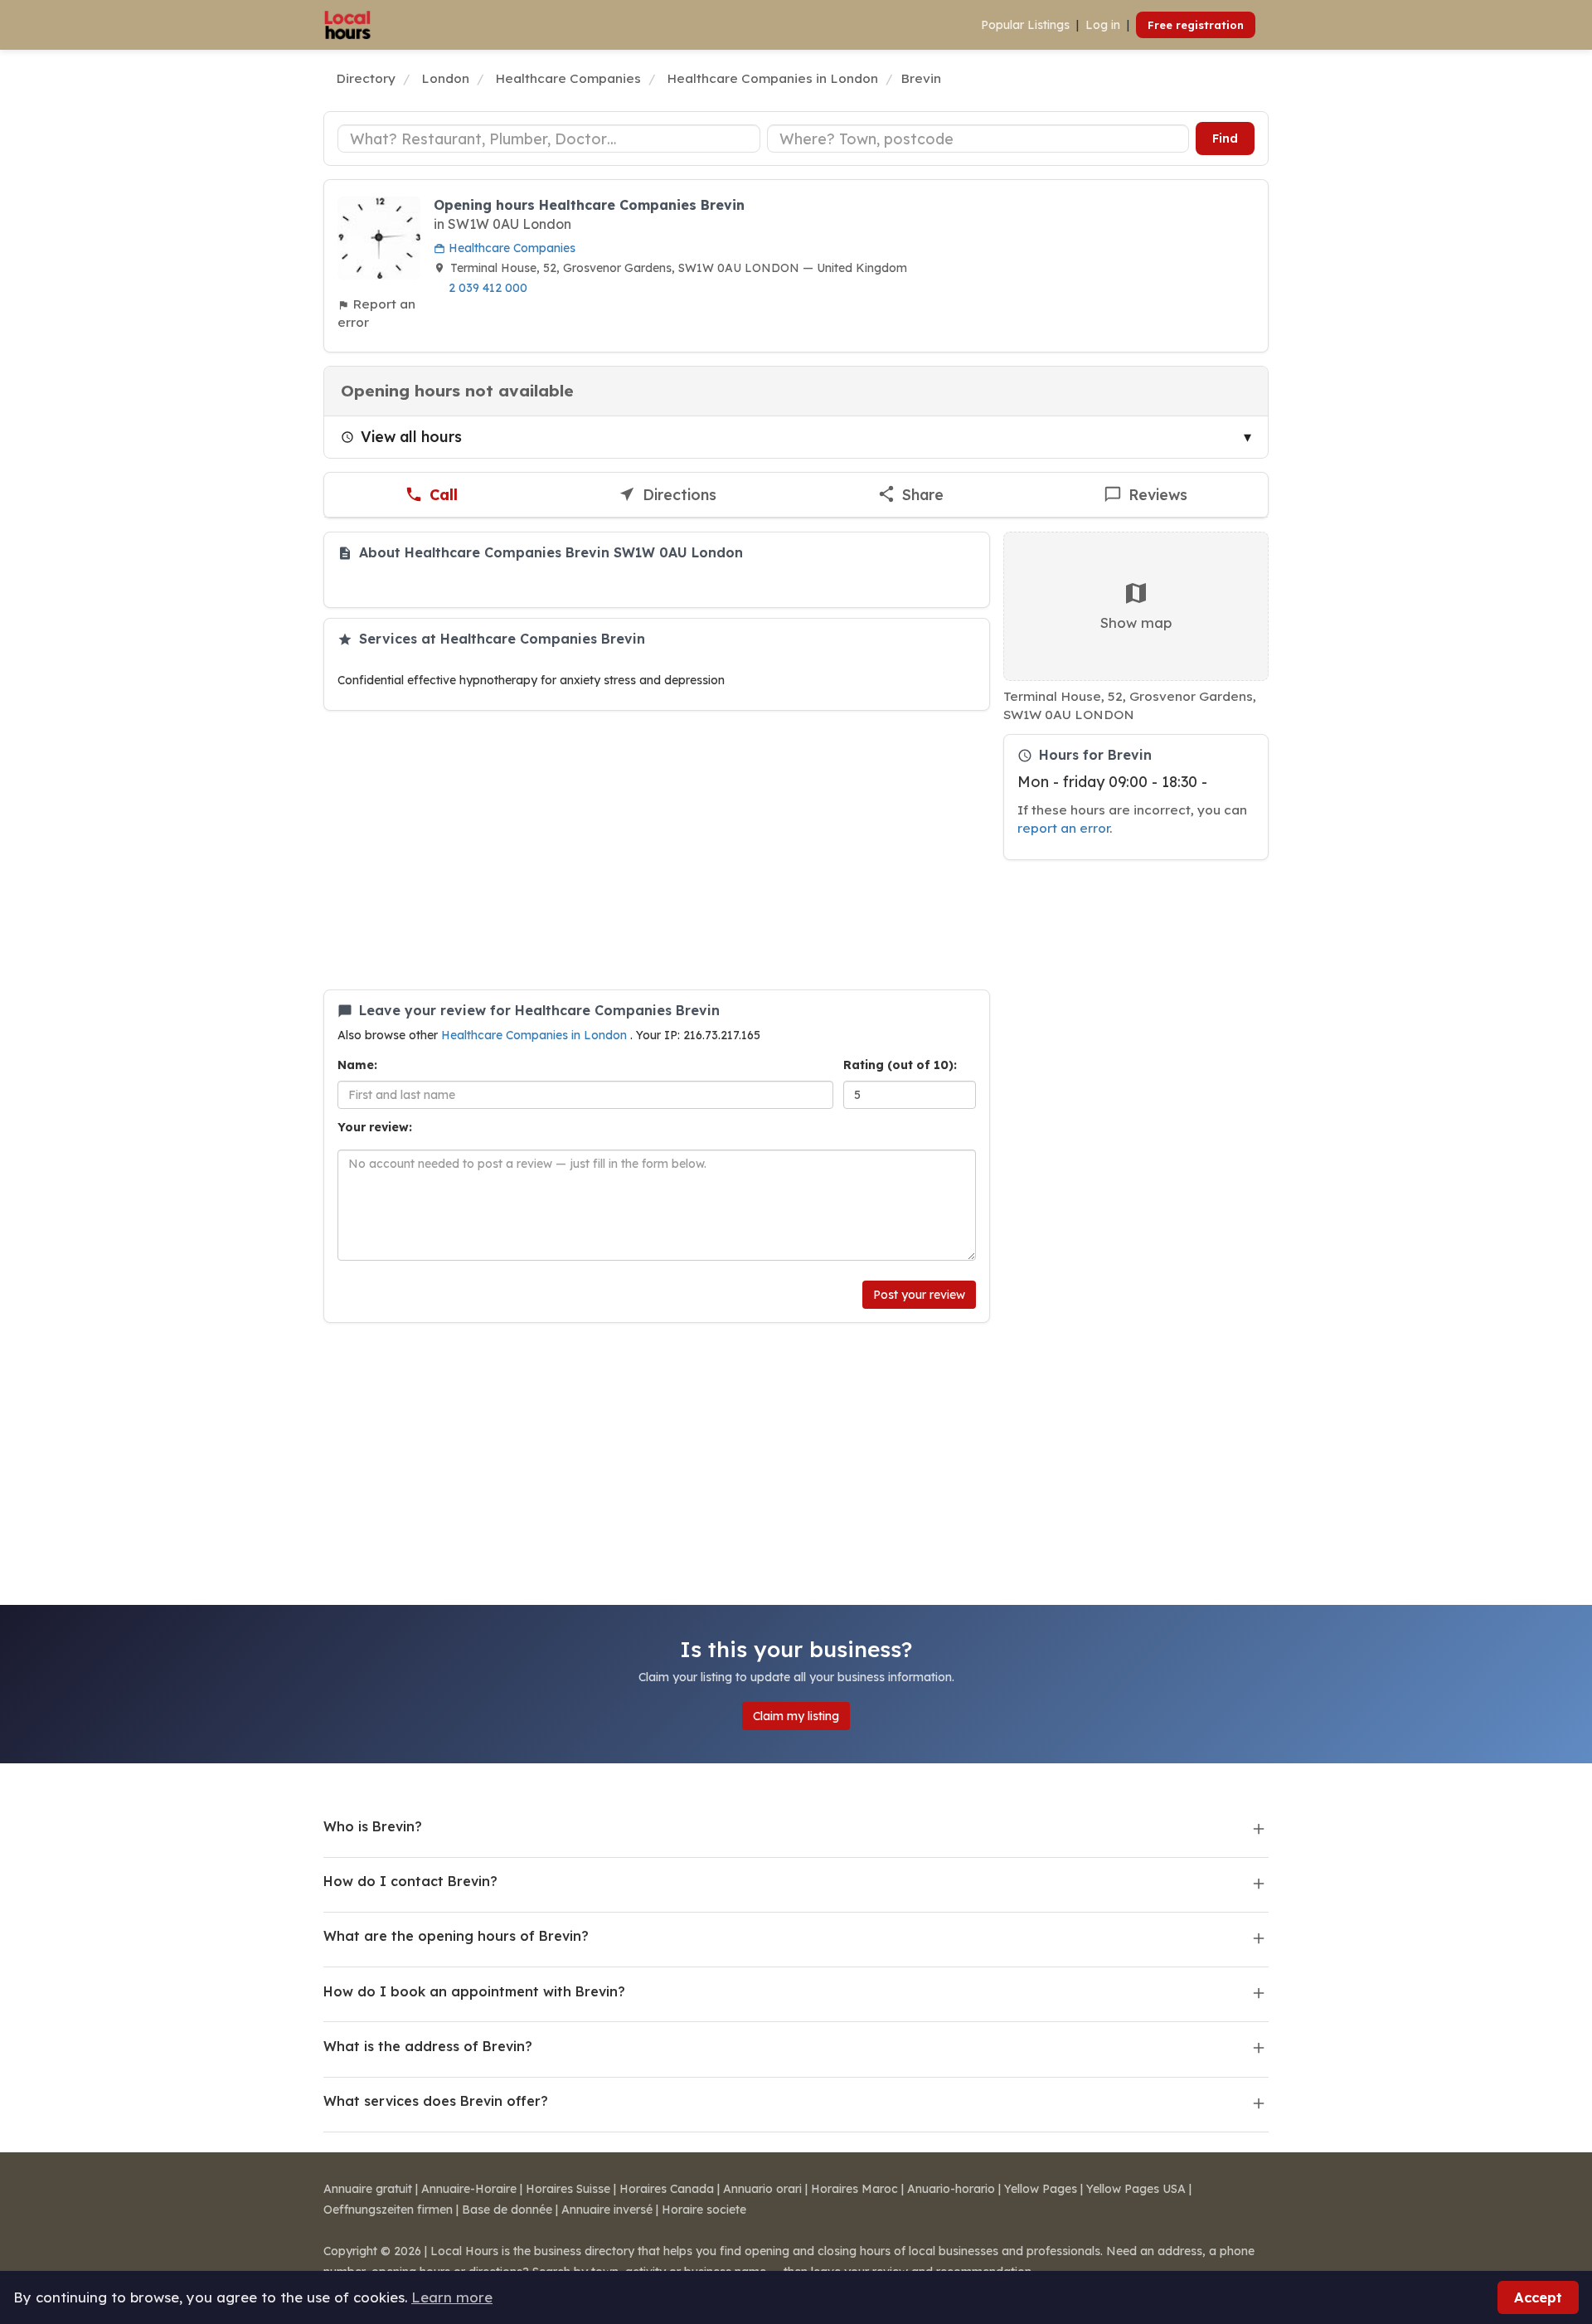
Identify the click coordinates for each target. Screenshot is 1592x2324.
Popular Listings (1025, 25)
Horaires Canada (667, 2189)
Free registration (1196, 25)
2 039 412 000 (488, 288)
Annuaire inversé (607, 2210)
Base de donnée (507, 2210)
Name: (357, 1065)
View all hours (411, 436)
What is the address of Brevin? (428, 2046)
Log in (1103, 25)
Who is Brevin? (373, 1826)
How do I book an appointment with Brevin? (474, 1991)
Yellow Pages (1041, 2189)
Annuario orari (762, 2189)
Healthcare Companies (510, 248)
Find (1225, 139)
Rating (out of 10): (900, 1065)
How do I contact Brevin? (410, 1881)
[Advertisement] (657, 850)
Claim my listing (796, 1716)
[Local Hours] (348, 25)
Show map (1136, 622)
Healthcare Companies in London (536, 1035)
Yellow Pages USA (1136, 2189)
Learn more (452, 2297)
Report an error (376, 313)
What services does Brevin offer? (436, 2101)
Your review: (375, 1127)
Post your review (919, 1295)
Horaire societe (704, 2210)
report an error (1063, 828)
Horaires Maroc (854, 2189)
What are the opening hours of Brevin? (456, 1936)
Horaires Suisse (568, 2189)
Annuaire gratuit (368, 2189)
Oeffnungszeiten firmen (388, 2210)
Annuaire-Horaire (469, 2189)
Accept (1538, 2297)
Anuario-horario (951, 2189)
